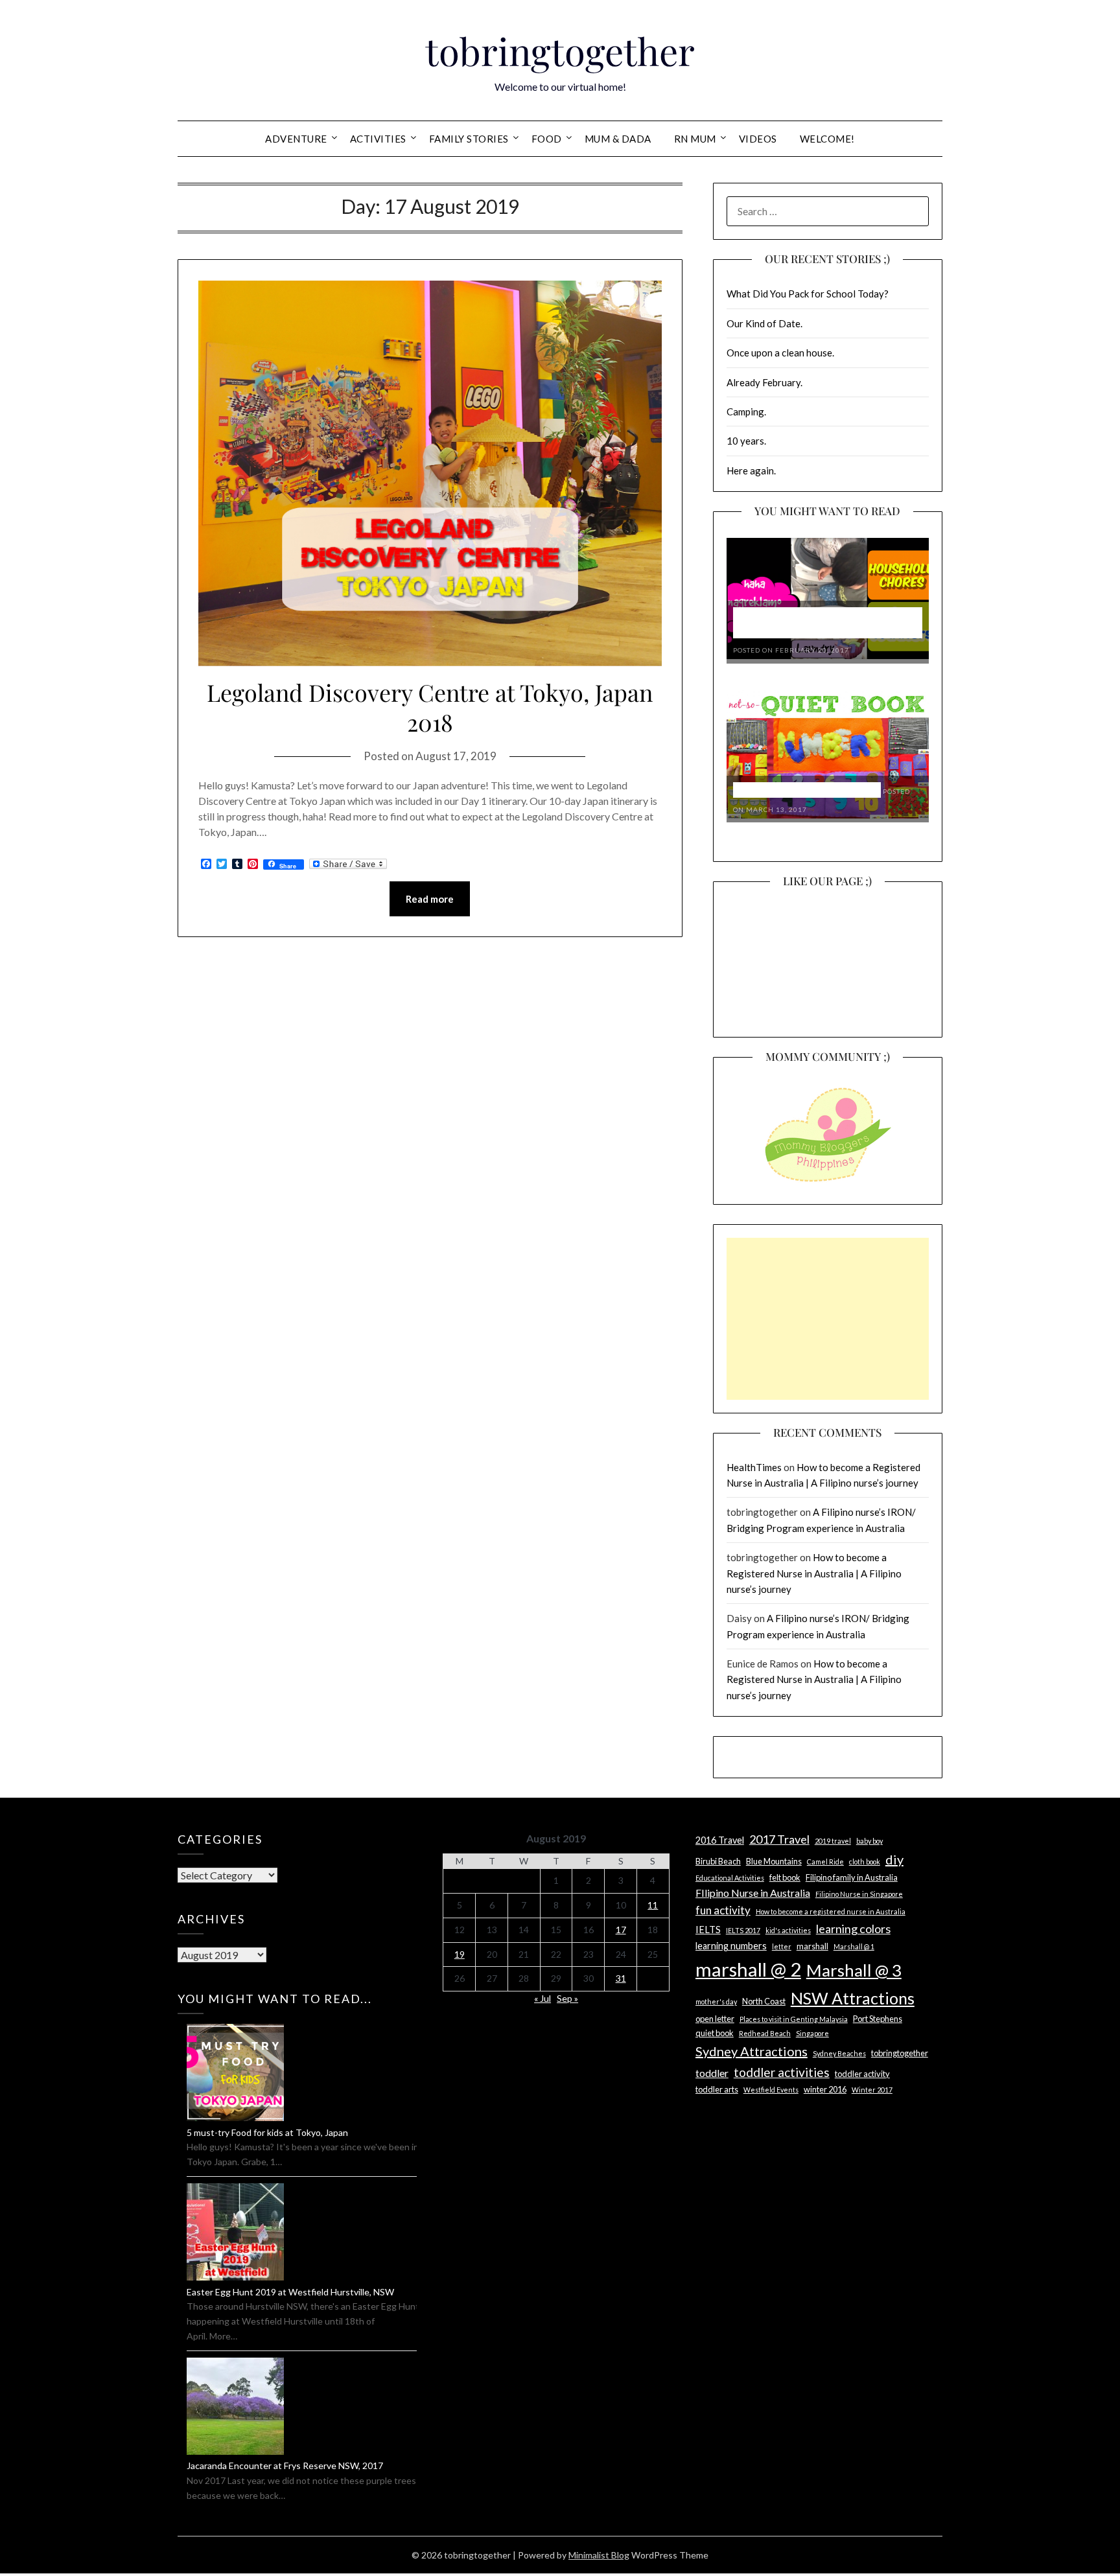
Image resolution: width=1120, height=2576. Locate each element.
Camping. (746, 412)
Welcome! (827, 139)
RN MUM (695, 139)
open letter (715, 2019)
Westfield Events (771, 2090)
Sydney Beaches (839, 2053)
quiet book (715, 2033)
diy (894, 1859)
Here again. (751, 470)
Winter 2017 (872, 2090)
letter (782, 1946)
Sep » (567, 1998)
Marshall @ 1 (854, 1946)
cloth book (865, 1862)
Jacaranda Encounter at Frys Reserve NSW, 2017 (285, 2466)
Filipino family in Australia (852, 1877)
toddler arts (717, 2089)
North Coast (764, 2001)
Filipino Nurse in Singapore (859, 1894)
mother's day (716, 2002)
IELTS (708, 1930)
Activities (378, 139)
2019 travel (833, 1841)
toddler (712, 2073)
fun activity (723, 1910)
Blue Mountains (774, 1861)
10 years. (746, 441)
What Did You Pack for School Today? (808, 294)
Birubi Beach (718, 1861)
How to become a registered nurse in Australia (831, 1911)
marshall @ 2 (748, 1969)
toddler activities (782, 2072)
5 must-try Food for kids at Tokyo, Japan (267, 2132)
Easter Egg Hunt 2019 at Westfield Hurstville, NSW (290, 2292)
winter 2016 (825, 2089)
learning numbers (731, 1946)
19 (460, 1954)
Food (547, 139)
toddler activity (862, 2074)
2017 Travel (779, 1839)
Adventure (296, 139)
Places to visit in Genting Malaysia (794, 2019)
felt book (785, 1877)
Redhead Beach (765, 2033)
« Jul (542, 1998)
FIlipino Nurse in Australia (753, 1893)
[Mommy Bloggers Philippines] (828, 1183)
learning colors (853, 1929)
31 (621, 1978)
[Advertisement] (828, 1319)
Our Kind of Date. (764, 323)
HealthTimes (754, 1467)
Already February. (764, 382)
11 (653, 1905)
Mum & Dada (618, 139)
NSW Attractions (853, 1998)
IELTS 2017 (743, 1930)
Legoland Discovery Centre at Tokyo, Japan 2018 (430, 707)
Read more (430, 899)
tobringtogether (560, 51)
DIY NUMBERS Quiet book (807, 790)
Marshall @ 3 (854, 1970)
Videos (758, 139)
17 (621, 1930)
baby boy (869, 1841)
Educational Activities (730, 1878)
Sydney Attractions (752, 2051)
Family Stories (469, 139)
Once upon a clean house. (780, 353)
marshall (812, 1946)
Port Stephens (878, 2019)
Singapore (812, 2033)
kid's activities (788, 1930)
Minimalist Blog (599, 2555)
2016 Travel (720, 1840)
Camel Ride (825, 1862)
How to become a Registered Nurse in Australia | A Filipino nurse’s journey (814, 1573)
